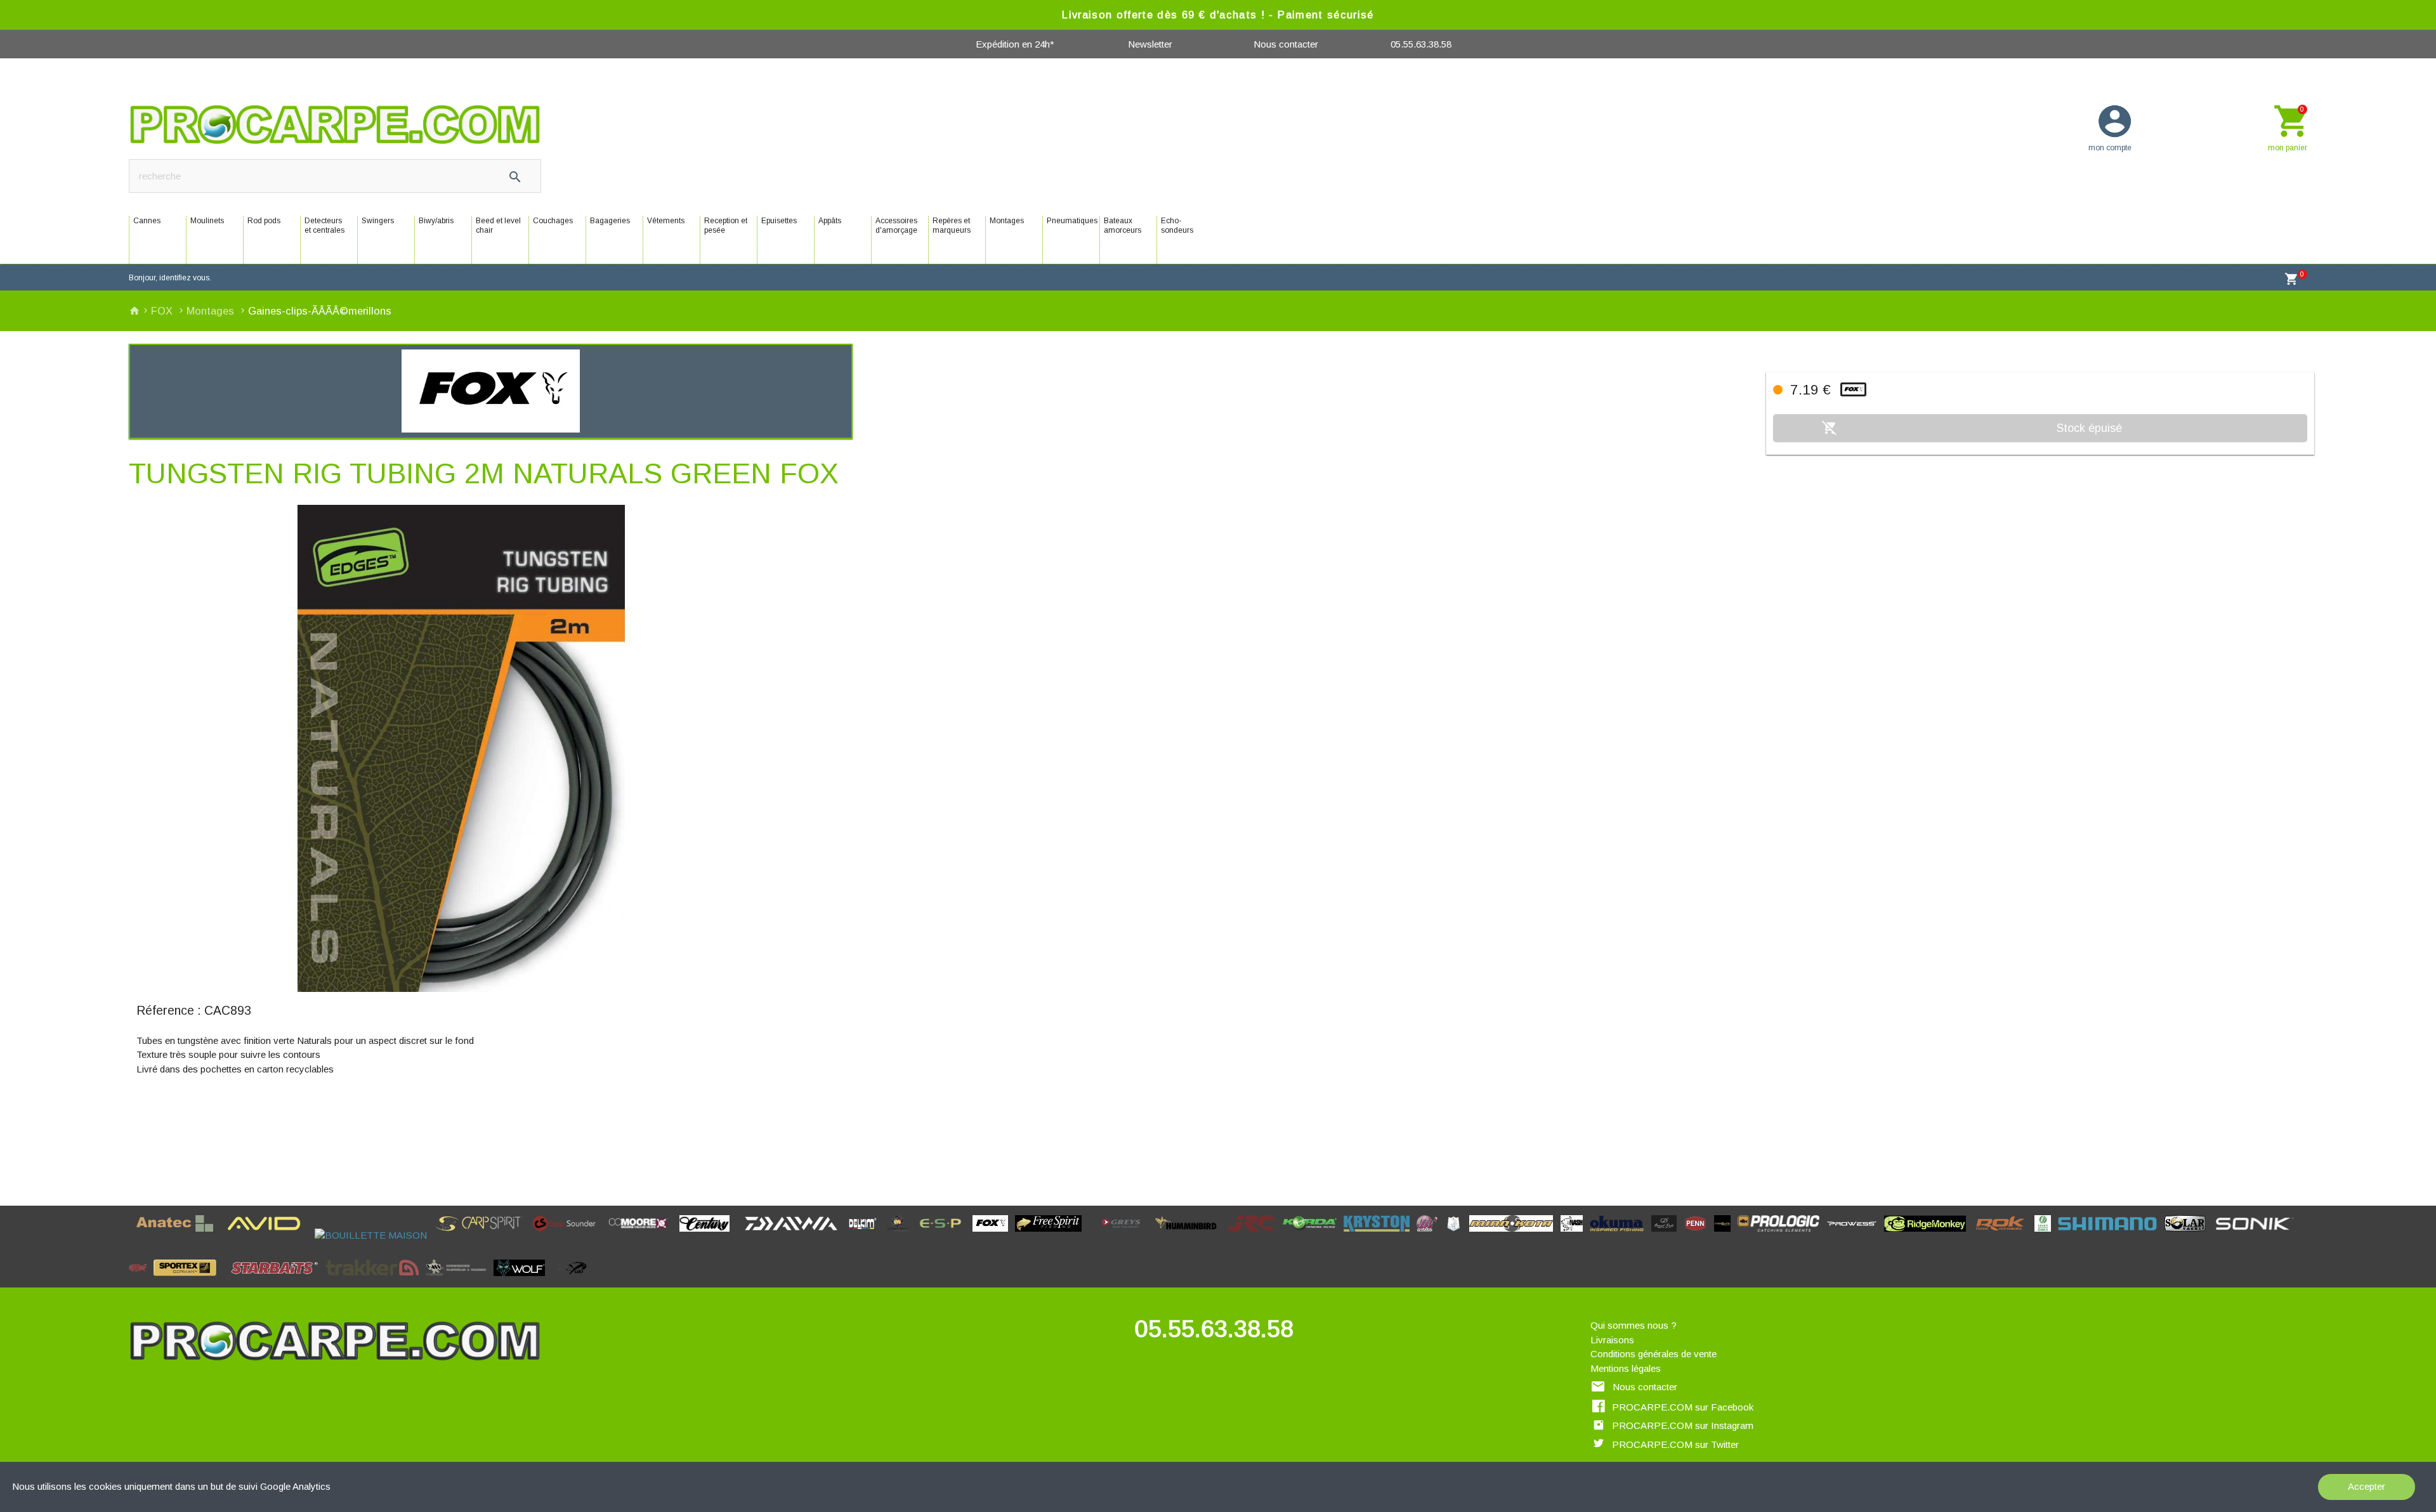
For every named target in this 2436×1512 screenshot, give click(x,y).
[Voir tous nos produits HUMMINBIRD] (1190, 1235)
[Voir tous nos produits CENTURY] (708, 1235)
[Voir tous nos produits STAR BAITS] (278, 1280)
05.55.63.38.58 (1421, 44)
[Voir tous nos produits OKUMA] (1621, 1235)
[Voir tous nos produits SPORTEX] (188, 1280)
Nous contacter (1286, 44)
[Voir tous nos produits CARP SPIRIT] (483, 1235)
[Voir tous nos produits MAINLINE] (1431, 1235)
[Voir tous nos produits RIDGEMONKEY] (1929, 1235)
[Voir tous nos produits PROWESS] (1856, 1235)
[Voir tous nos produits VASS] (460, 1280)
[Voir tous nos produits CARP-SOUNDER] (568, 1235)
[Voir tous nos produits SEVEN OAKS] (2046, 1235)
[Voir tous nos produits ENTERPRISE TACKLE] (901, 1235)
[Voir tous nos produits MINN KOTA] (1515, 1235)
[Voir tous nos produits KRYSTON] (1380, 1235)
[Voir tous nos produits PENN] (1699, 1235)
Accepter (2367, 1486)
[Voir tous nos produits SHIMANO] (2111, 1235)
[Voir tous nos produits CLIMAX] (741, 1235)
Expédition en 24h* (1015, 44)
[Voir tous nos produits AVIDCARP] (268, 1235)
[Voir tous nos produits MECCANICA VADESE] (1457, 1235)
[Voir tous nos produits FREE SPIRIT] (1052, 1235)
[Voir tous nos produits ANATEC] (179, 1235)
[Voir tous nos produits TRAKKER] (376, 1280)
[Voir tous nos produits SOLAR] (2189, 1235)
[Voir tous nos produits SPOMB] (141, 1280)
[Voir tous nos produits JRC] (1255, 1235)
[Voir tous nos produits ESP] (944, 1235)
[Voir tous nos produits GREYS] (1125, 1235)
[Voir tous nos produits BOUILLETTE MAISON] (374, 1235)
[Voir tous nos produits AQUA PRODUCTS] (224, 1235)
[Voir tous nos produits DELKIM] (866, 1235)
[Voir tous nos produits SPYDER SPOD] (227, 1280)
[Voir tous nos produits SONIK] (2257, 1235)
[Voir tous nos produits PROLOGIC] (1782, 1235)
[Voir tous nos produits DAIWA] (795, 1235)
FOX (163, 311)
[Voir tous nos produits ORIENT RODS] (1668, 1235)
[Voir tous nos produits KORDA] (1313, 1235)
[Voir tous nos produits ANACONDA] (132, 1235)
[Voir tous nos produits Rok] (2004, 1235)
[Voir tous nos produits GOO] (1093, 1235)
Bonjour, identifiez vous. (170, 278)
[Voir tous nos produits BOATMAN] (311, 1235)
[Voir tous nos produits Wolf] (523, 1280)
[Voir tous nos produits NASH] (1575, 1235)
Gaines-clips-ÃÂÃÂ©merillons (320, 311)
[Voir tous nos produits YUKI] (573, 1280)
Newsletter (1150, 44)
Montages (212, 311)
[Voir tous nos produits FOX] (994, 1235)
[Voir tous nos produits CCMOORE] (642, 1235)
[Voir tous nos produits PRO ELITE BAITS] (1726, 1235)
